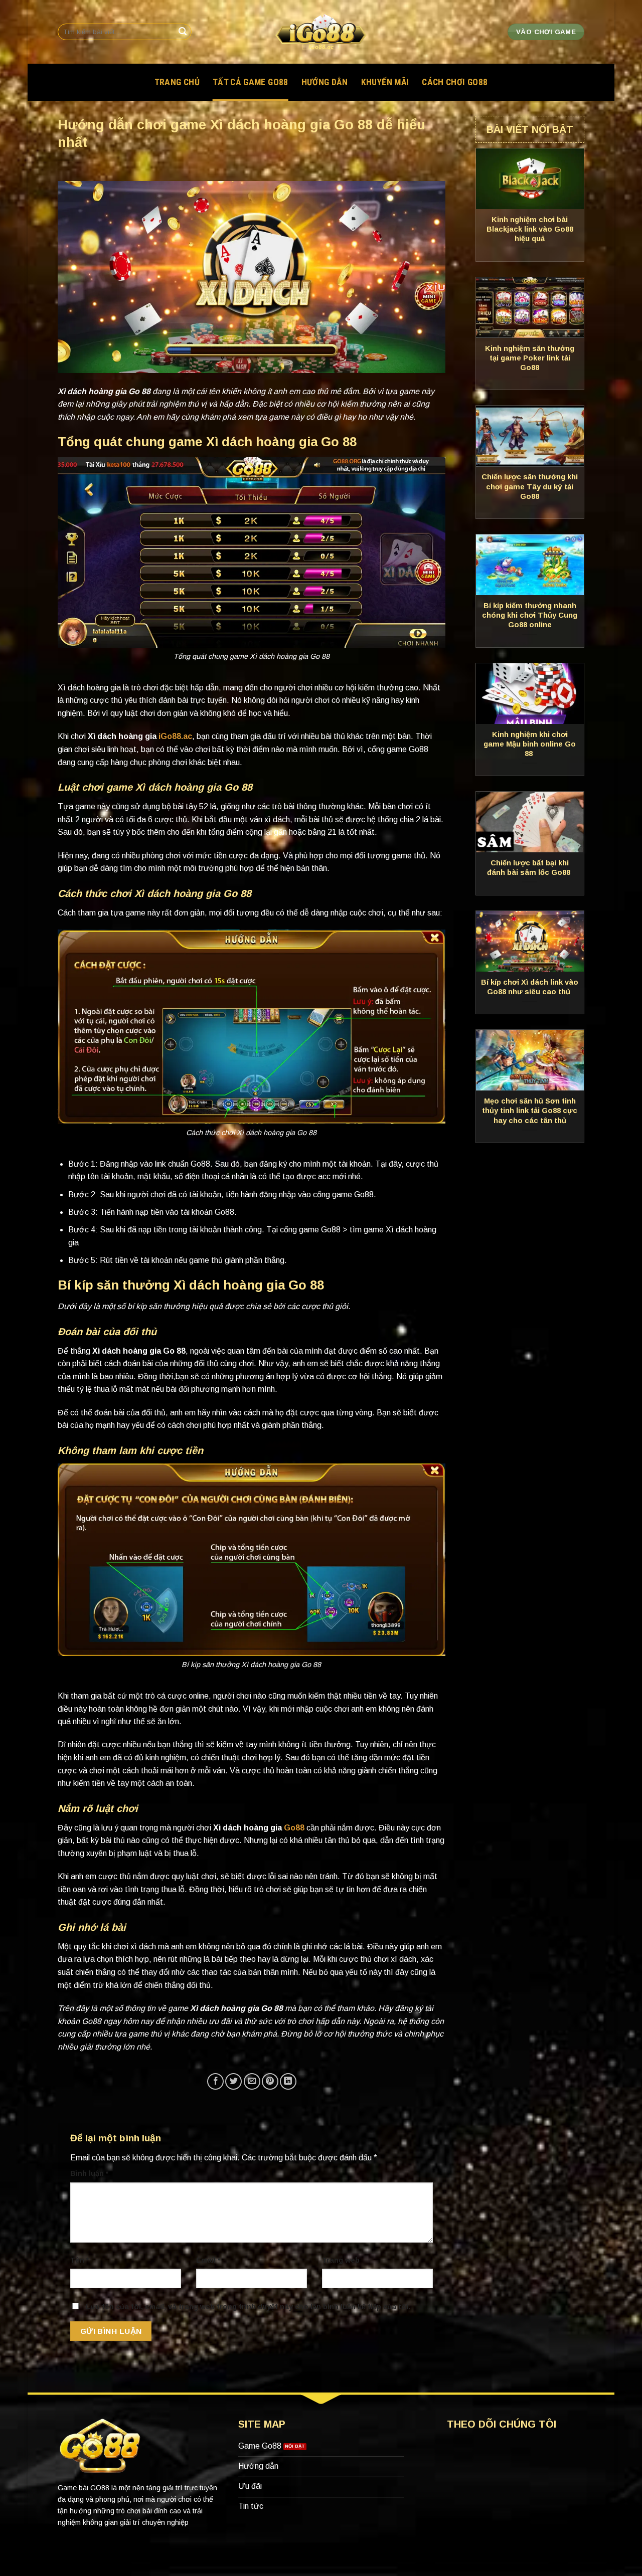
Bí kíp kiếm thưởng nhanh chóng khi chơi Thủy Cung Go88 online (530, 615)
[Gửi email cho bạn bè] (252, 2081)
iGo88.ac (175, 736)
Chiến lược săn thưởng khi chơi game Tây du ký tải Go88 (530, 486)
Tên (79, 2260)
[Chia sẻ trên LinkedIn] (288, 2081)
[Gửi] (183, 32)
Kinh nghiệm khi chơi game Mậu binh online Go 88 (530, 744)
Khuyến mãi (385, 82)
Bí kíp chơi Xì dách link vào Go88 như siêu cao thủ (530, 987)
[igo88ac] (321, 32)
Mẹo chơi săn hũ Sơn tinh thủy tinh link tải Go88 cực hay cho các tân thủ (530, 1111)
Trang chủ (177, 82)
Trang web (341, 2260)
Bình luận (89, 2173)
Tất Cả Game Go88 (251, 82)
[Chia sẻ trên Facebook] (215, 2081)
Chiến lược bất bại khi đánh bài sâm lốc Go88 (530, 868)
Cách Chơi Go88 (455, 82)
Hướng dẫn (325, 82)
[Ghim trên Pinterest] (270, 2081)
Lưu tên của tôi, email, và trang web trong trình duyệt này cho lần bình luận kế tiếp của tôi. (248, 2307)
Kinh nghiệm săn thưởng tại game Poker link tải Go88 (530, 358)
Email (208, 2260)
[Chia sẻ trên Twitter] (233, 2081)
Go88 (294, 1828)
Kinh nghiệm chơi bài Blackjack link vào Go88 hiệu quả (530, 229)
